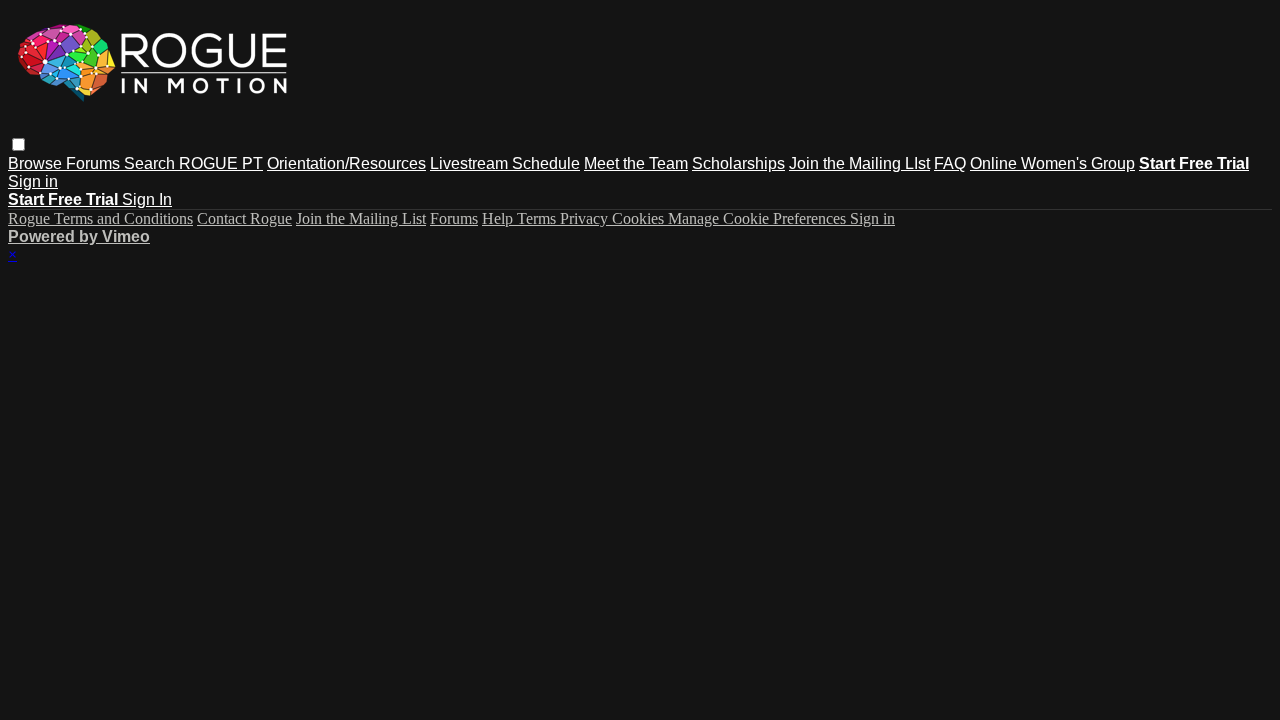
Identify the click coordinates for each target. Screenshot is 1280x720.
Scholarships (738, 163)
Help (499, 218)
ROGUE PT (221, 163)
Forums (95, 163)
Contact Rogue (244, 218)
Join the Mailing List (361, 218)
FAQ (950, 163)
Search (151, 163)
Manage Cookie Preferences (759, 218)
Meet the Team (636, 163)
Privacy (586, 218)
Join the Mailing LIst (859, 163)
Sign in (33, 181)
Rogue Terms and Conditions (100, 218)
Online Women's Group (1052, 163)
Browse (37, 163)
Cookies (640, 218)
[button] (18, 144)
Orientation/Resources (346, 163)
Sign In (147, 199)
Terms (538, 218)
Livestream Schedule (505, 163)
